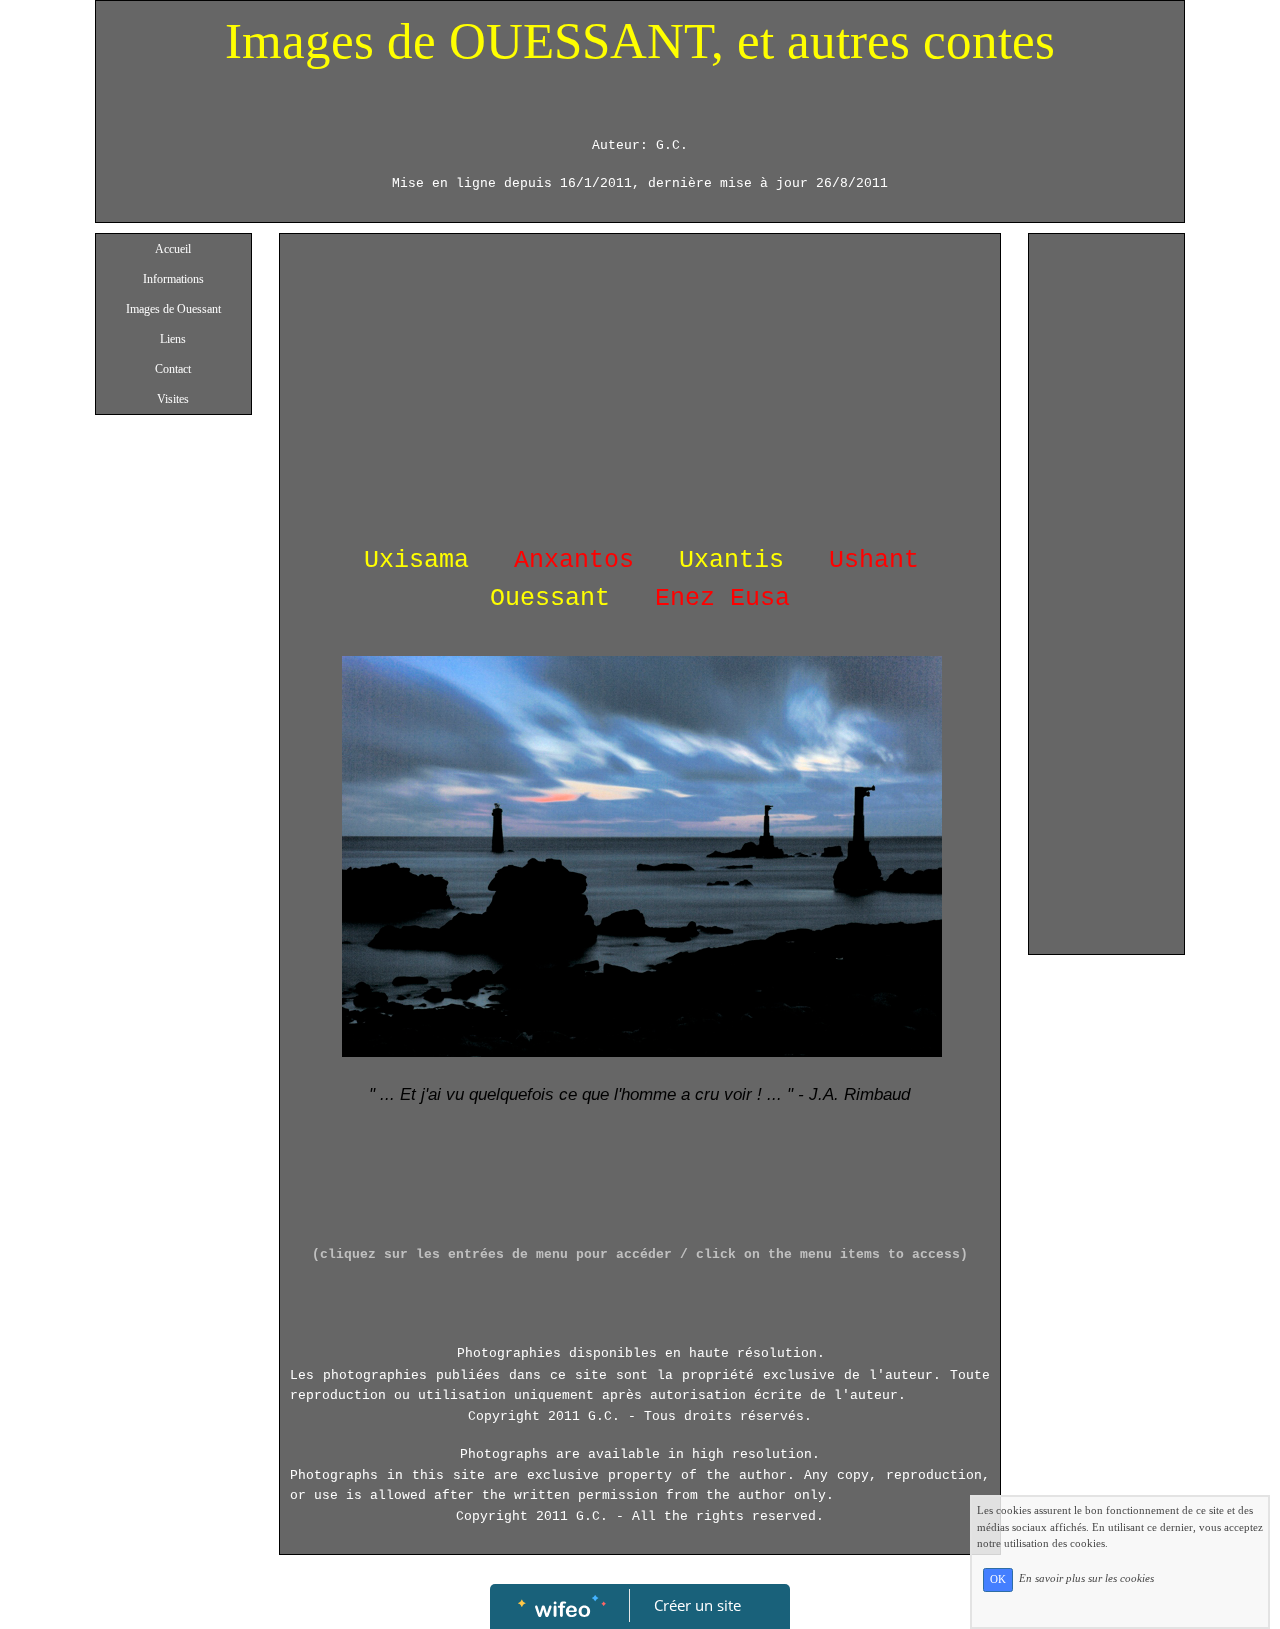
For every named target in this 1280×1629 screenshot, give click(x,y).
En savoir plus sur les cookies (1086, 1579)
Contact (173, 369)
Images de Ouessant (173, 309)
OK (998, 1579)
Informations (173, 279)
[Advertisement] (640, 394)
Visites (173, 399)
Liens (173, 339)
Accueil (173, 249)
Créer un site (697, 1605)
